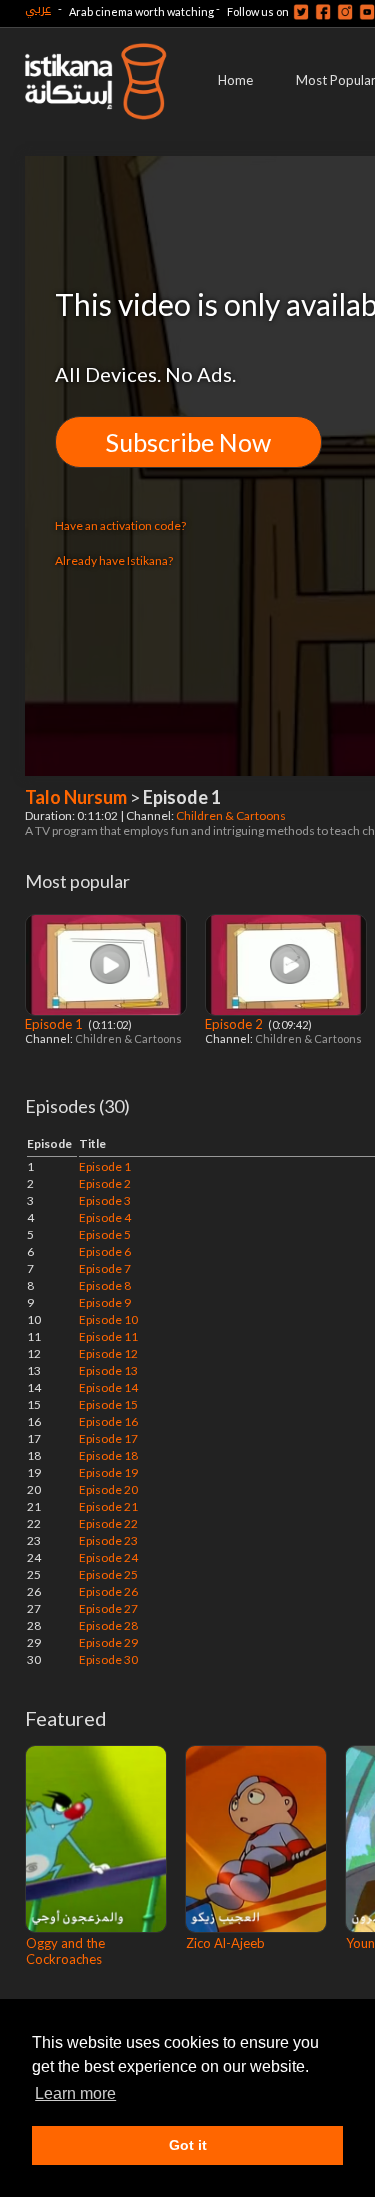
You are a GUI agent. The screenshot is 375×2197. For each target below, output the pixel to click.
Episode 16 (108, 1421)
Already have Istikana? (114, 560)
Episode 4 (105, 1217)
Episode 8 (105, 1285)
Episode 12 (108, 1353)
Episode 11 (108, 1336)
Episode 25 (108, 1574)
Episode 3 (105, 1200)
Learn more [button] (75, 2093)
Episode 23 (108, 1540)
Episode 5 (105, 1234)
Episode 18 (108, 1455)
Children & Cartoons (232, 815)
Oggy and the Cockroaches (65, 1951)
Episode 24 (108, 1557)
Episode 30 (108, 1659)
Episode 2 (235, 1024)
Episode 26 (108, 1591)
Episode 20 (108, 1489)
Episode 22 (108, 1523)
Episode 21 (108, 1506)
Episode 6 (105, 1251)
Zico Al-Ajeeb (225, 1943)
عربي (38, 8)
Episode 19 (108, 1472)
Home (235, 80)
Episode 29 (108, 1642)
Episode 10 (108, 1319)
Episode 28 (108, 1625)
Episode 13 (108, 1370)
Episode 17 (108, 1438)
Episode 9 (105, 1302)
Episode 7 (105, 1268)
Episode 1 (55, 1024)
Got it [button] (188, 2145)
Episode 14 (108, 1387)
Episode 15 (108, 1404)
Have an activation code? (120, 525)
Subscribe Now (188, 442)
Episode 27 (108, 1608)
